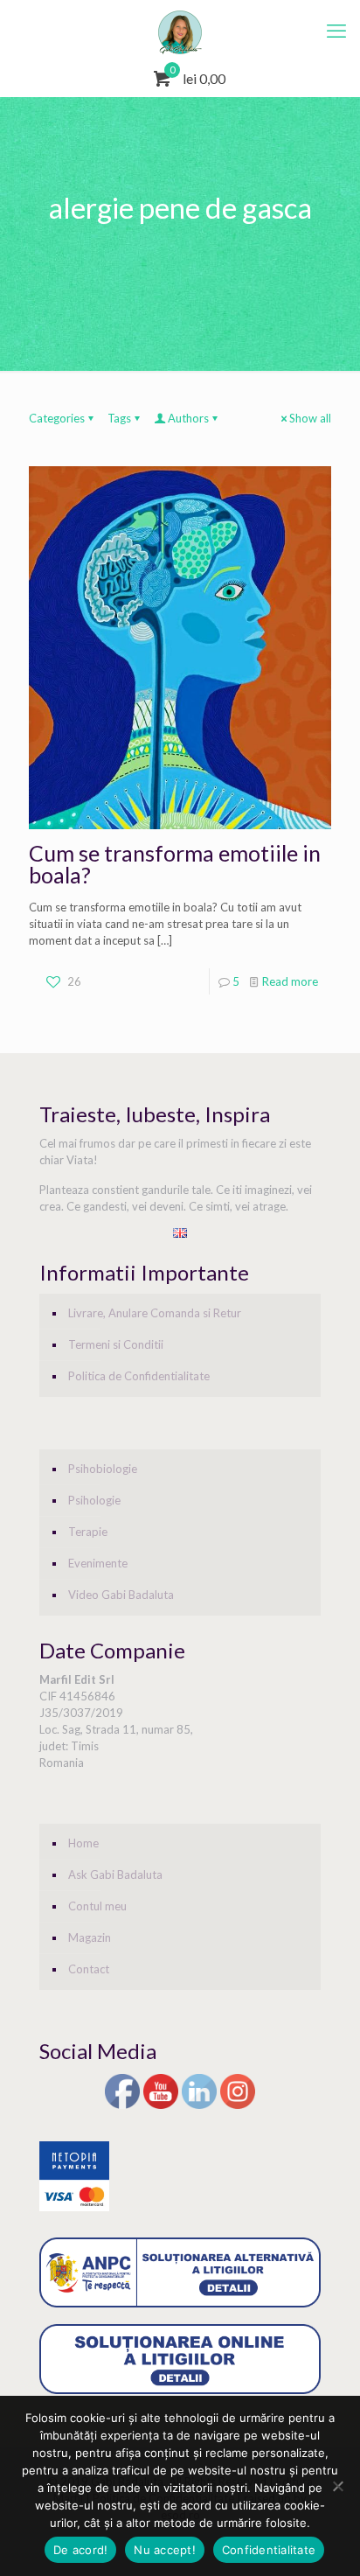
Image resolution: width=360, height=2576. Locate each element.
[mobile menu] (336, 31)
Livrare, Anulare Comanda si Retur (155, 1313)
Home (83, 1843)
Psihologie (94, 1500)
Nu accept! (165, 2550)
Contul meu (97, 1906)
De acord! (80, 2550)
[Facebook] (122, 2106)
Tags (119, 418)
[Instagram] (238, 2106)
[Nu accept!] (338, 2486)
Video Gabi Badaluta (121, 1595)
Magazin (90, 1937)
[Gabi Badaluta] (180, 31)
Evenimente (98, 1563)
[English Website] (180, 1233)
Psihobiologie (103, 1469)
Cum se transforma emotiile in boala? (175, 864)
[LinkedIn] (199, 2106)
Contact (89, 1969)
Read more (290, 981)
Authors (188, 418)
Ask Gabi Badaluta (115, 1874)
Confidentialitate (269, 2550)
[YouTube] (161, 2106)
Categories (57, 418)
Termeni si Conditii (116, 1344)
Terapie (88, 1532)
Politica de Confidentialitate (139, 1376)
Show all (310, 418)
